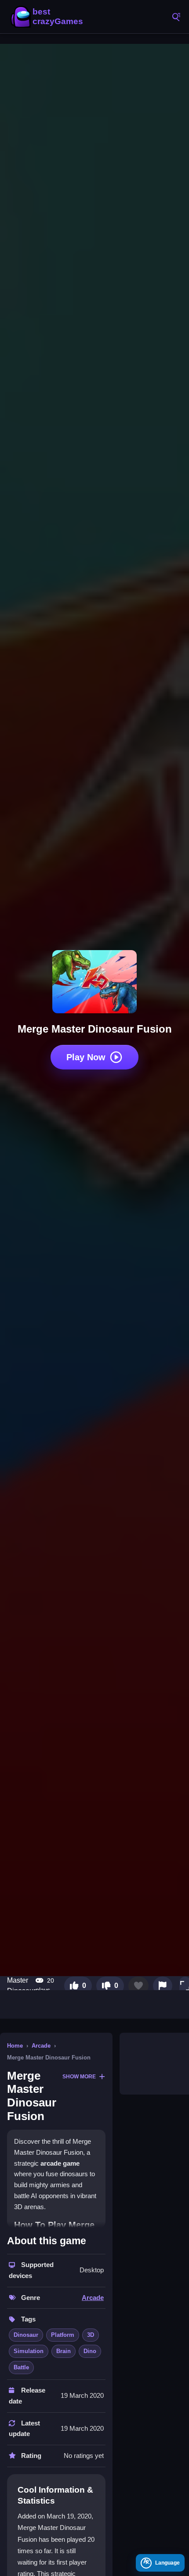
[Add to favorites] (138, 1986)
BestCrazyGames (48, 17)
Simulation (29, 2351)
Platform (63, 2335)
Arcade (41, 2046)
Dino (90, 2351)
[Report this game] (163, 1986)
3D (91, 2335)
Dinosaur (26, 2335)
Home (15, 2046)
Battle (21, 2367)
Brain (64, 2351)
